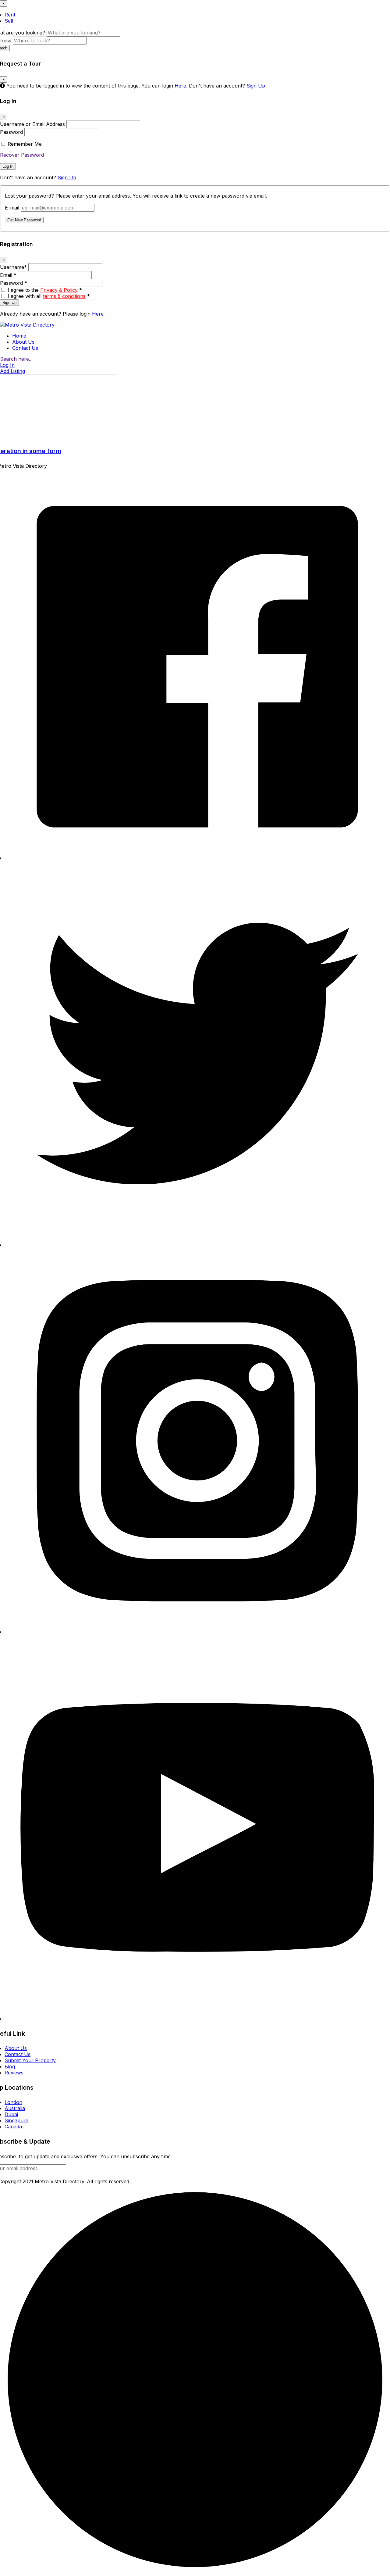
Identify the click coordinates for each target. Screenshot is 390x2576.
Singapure (16, 2120)
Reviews (14, 2073)
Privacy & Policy (59, 290)
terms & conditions (64, 296)
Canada (13, 2127)
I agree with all (49, 296)
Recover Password (22, 155)
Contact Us (25, 348)
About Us (23, 342)
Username (13, 267)
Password (11, 132)
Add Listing (12, 371)
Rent (10, 15)
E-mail (12, 208)
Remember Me (25, 144)
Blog (10, 2066)
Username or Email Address (32, 124)
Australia (15, 2108)
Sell (9, 21)
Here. (181, 86)
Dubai (11, 2114)
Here (98, 314)
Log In (8, 166)
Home (19, 336)
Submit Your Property (30, 2060)
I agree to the (45, 290)
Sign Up (256, 86)
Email (8, 275)
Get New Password (24, 220)
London (13, 2102)
